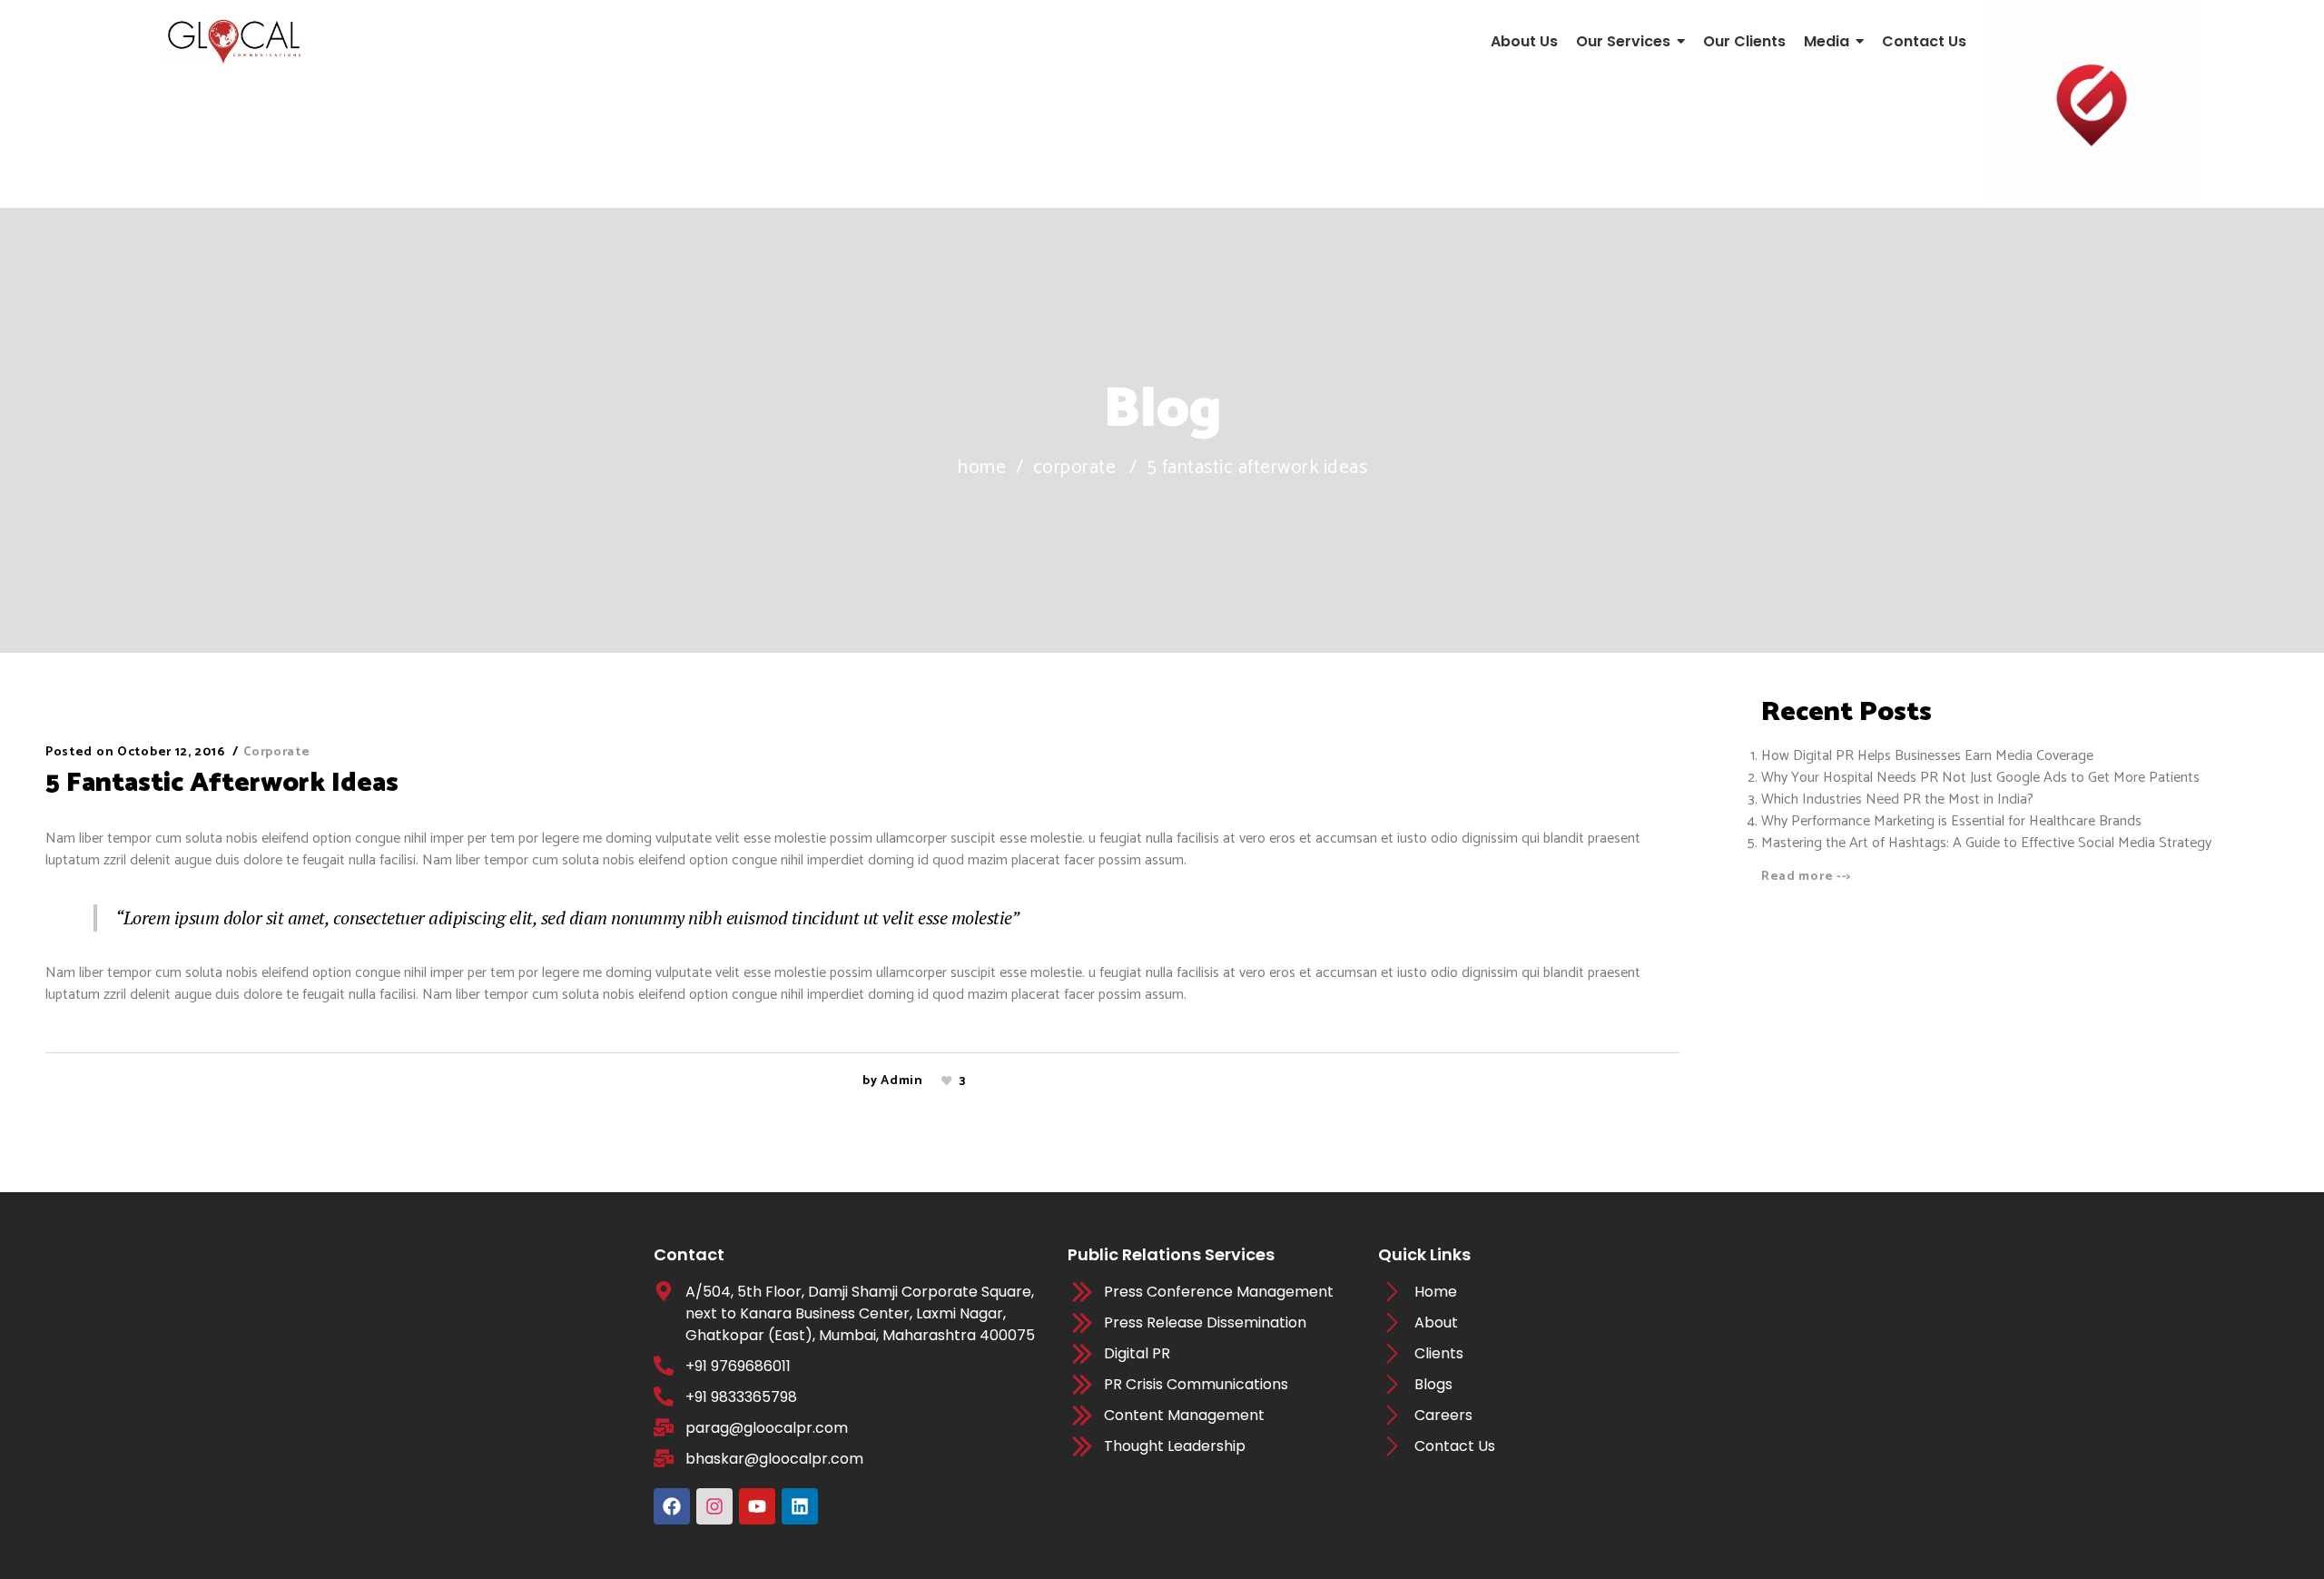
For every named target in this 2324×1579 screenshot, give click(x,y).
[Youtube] (757, 1506)
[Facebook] (672, 1506)
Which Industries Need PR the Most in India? (1897, 799)
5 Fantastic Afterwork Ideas (222, 783)
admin (902, 1081)
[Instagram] (714, 1506)
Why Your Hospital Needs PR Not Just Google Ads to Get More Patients (1980, 778)
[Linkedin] (800, 1506)
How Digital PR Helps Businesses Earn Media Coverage (1929, 756)
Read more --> (1807, 877)
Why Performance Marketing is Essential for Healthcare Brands (1951, 821)
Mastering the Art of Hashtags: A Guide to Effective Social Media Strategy (1986, 843)
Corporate (1075, 468)
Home (981, 468)
